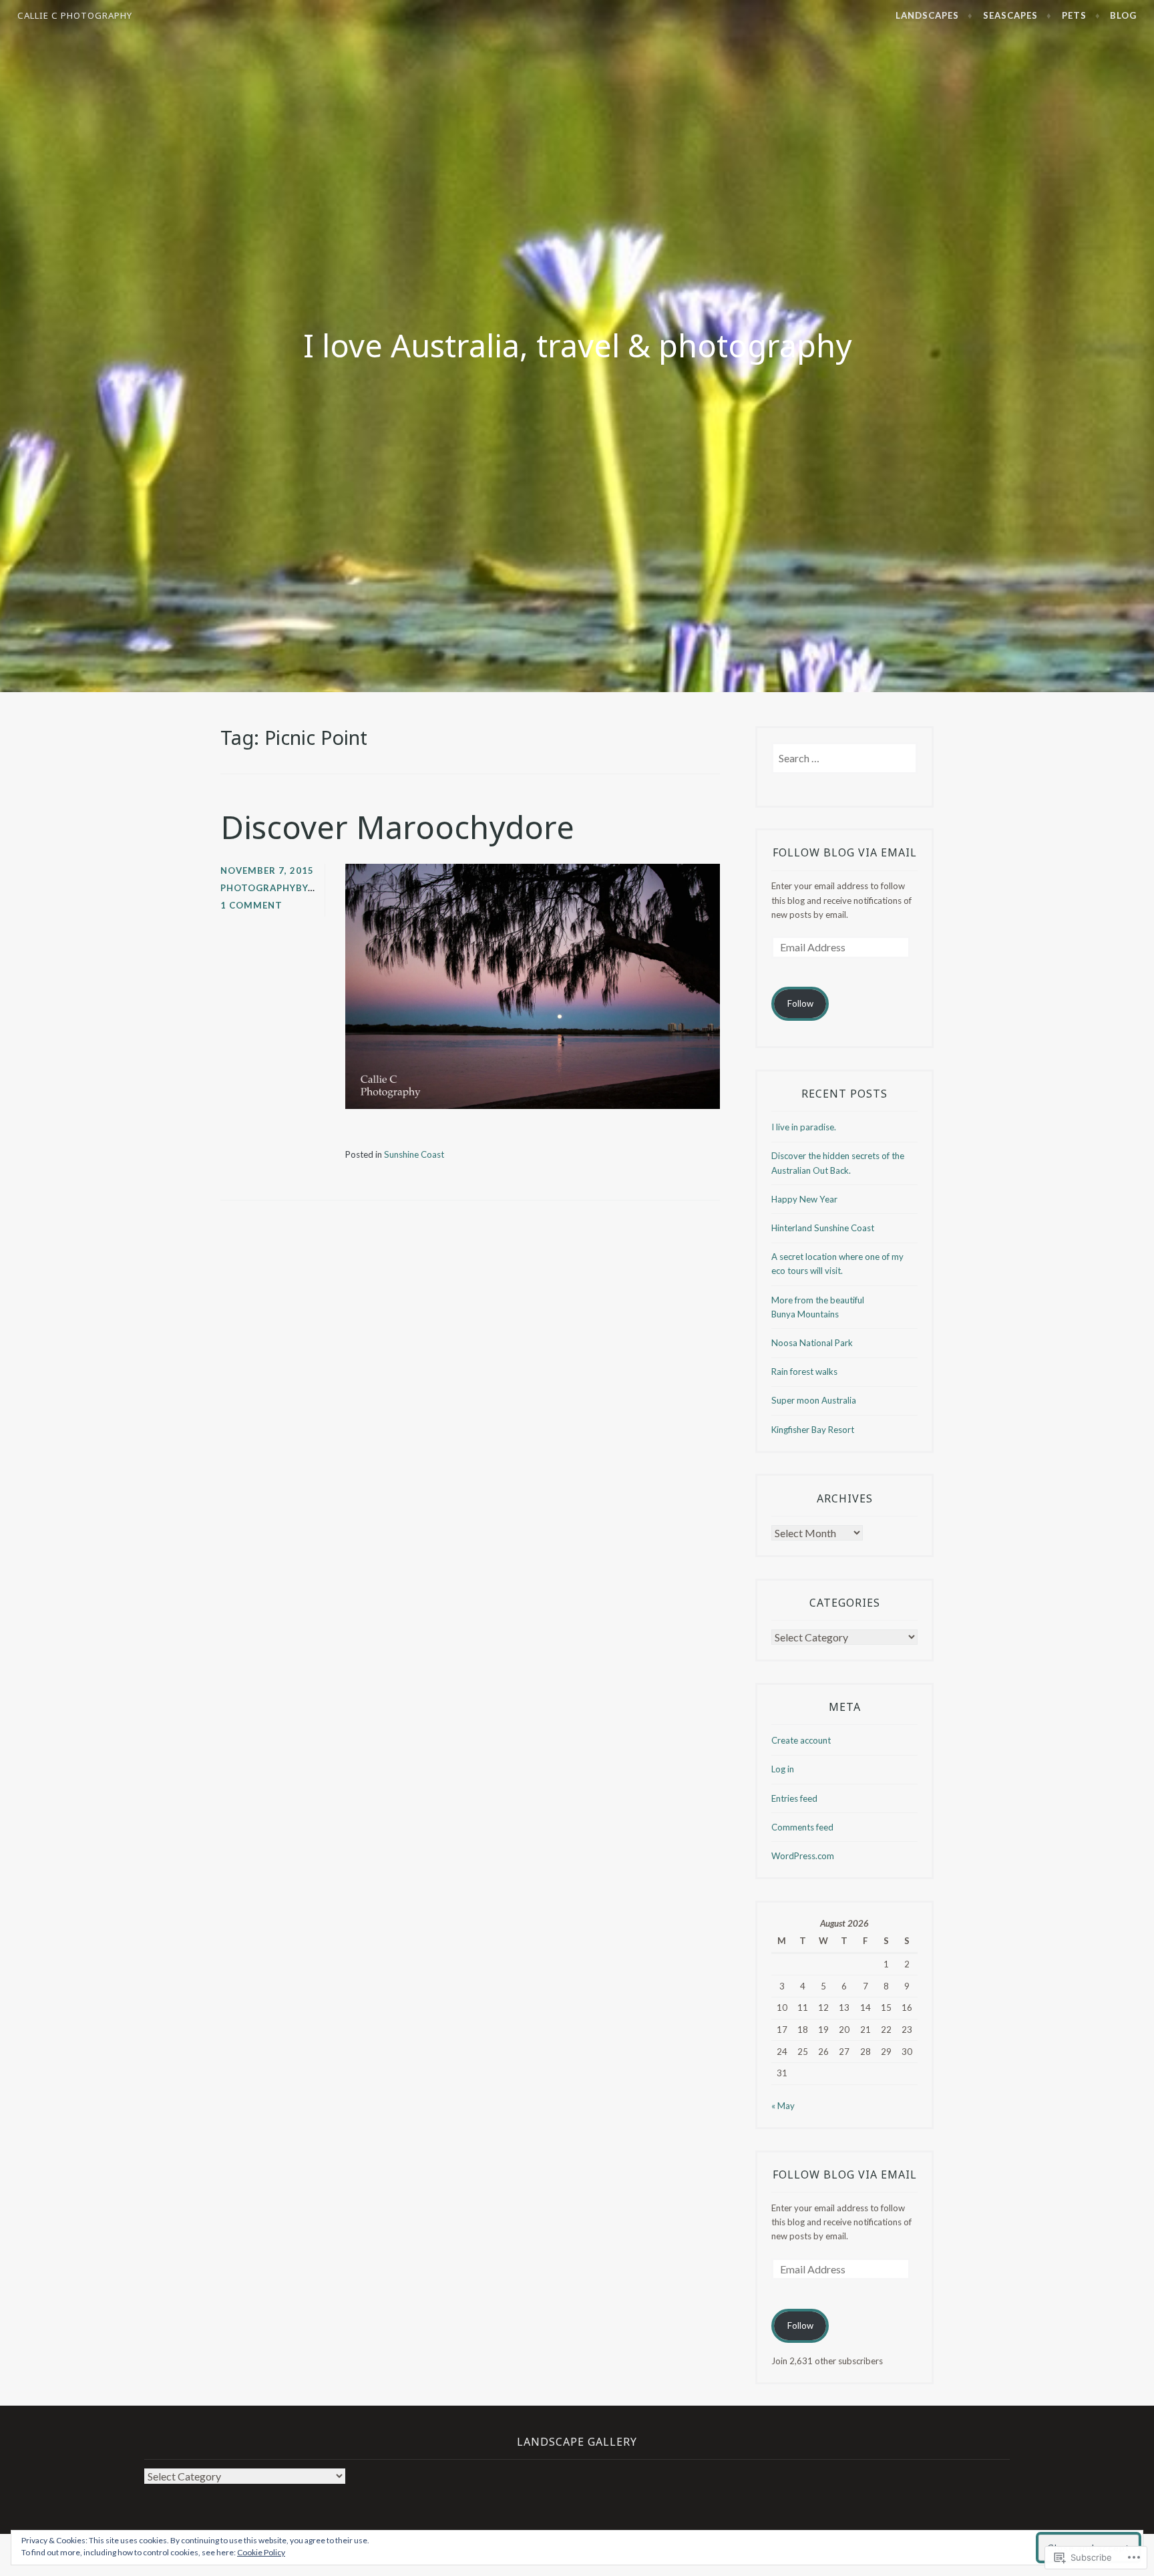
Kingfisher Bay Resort (813, 1430)
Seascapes (1010, 15)
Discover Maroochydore (397, 827)
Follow (800, 1003)
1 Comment (251, 905)
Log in (783, 1769)
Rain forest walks (804, 1372)
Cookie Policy (261, 2552)
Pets (1074, 15)
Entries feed (794, 1798)
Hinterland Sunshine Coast (823, 1228)
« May (783, 2106)
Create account (801, 1740)
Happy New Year (804, 1199)
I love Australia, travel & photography (577, 345)
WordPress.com (803, 1856)
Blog (1123, 15)
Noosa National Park (812, 1343)
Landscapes (927, 15)
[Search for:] (844, 759)
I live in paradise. (804, 1127)
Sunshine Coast (414, 1154)
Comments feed (802, 1827)
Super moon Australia (814, 1400)
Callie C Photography (75, 15)
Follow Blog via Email (845, 852)
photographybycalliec (284, 888)
